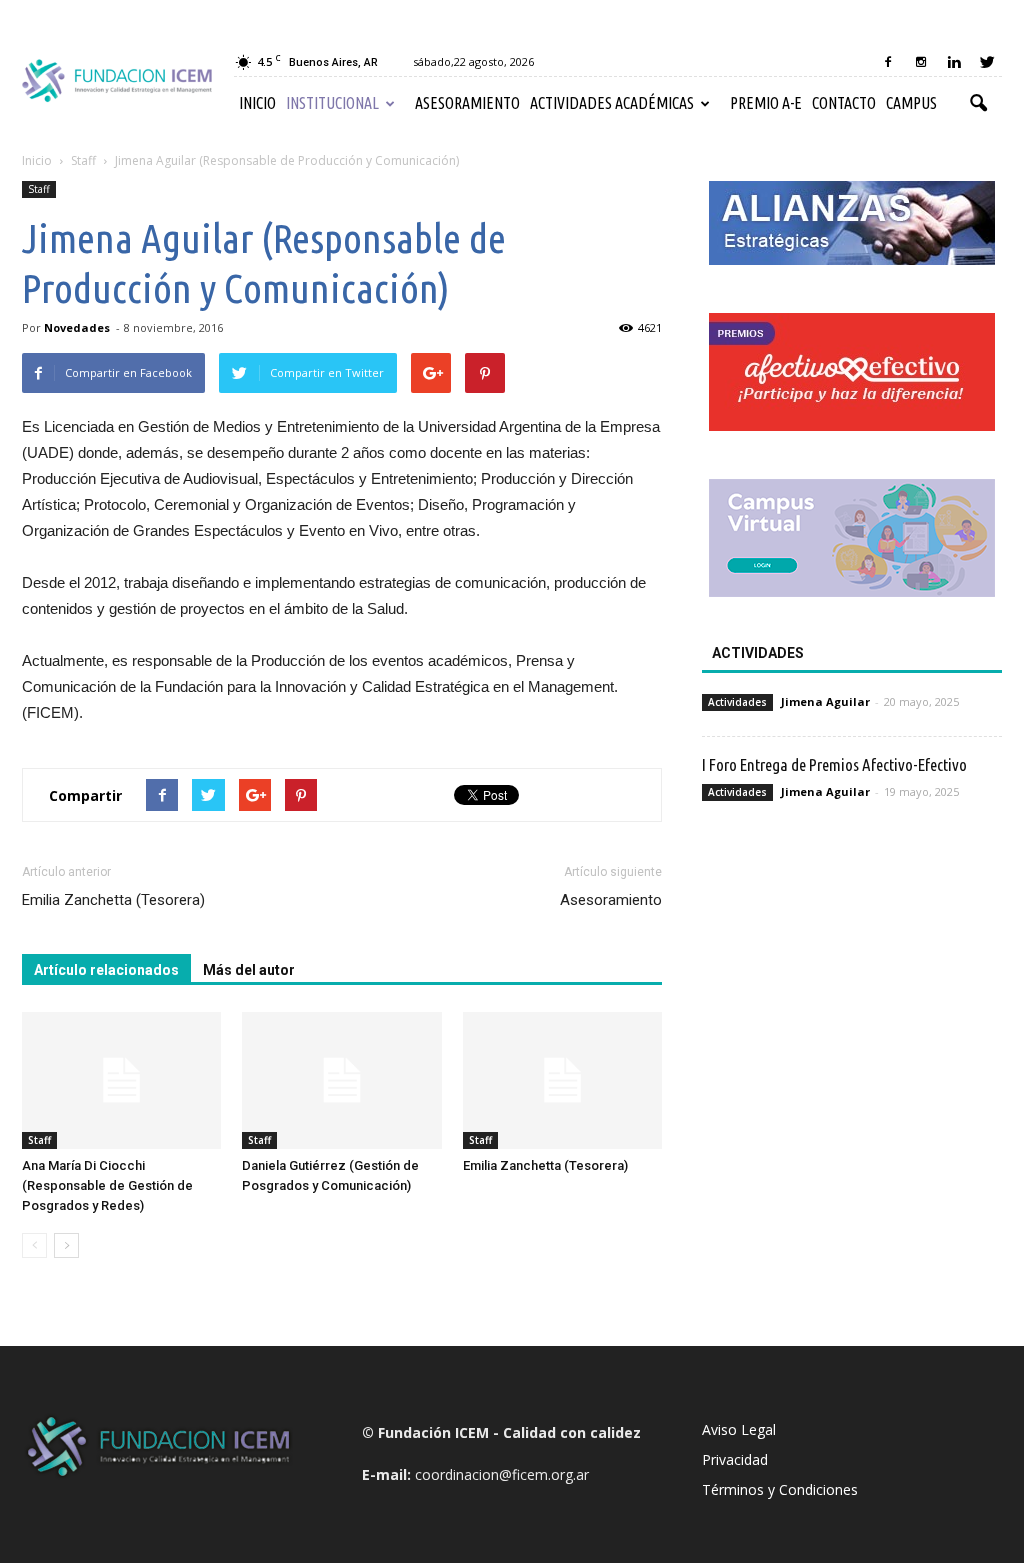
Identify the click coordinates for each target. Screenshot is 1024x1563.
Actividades (737, 702)
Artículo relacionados (106, 970)
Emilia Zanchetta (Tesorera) (113, 900)
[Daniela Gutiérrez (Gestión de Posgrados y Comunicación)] (341, 1080)
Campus (911, 103)
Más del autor (249, 970)
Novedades (77, 327)
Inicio (257, 103)
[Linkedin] (954, 62)
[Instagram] (921, 62)
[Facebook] (888, 62)
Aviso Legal (739, 1429)
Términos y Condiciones (780, 1489)
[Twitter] (987, 62)
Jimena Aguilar (825, 701)
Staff (39, 189)
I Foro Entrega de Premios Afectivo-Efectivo (834, 764)
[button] (978, 104)
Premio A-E (766, 103)
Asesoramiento (467, 103)
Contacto (844, 103)
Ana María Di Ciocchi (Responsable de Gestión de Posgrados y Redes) (107, 1185)
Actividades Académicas (612, 103)
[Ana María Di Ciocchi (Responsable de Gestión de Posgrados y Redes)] (121, 1080)
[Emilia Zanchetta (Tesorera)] (562, 1080)
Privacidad (735, 1459)
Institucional (332, 103)
